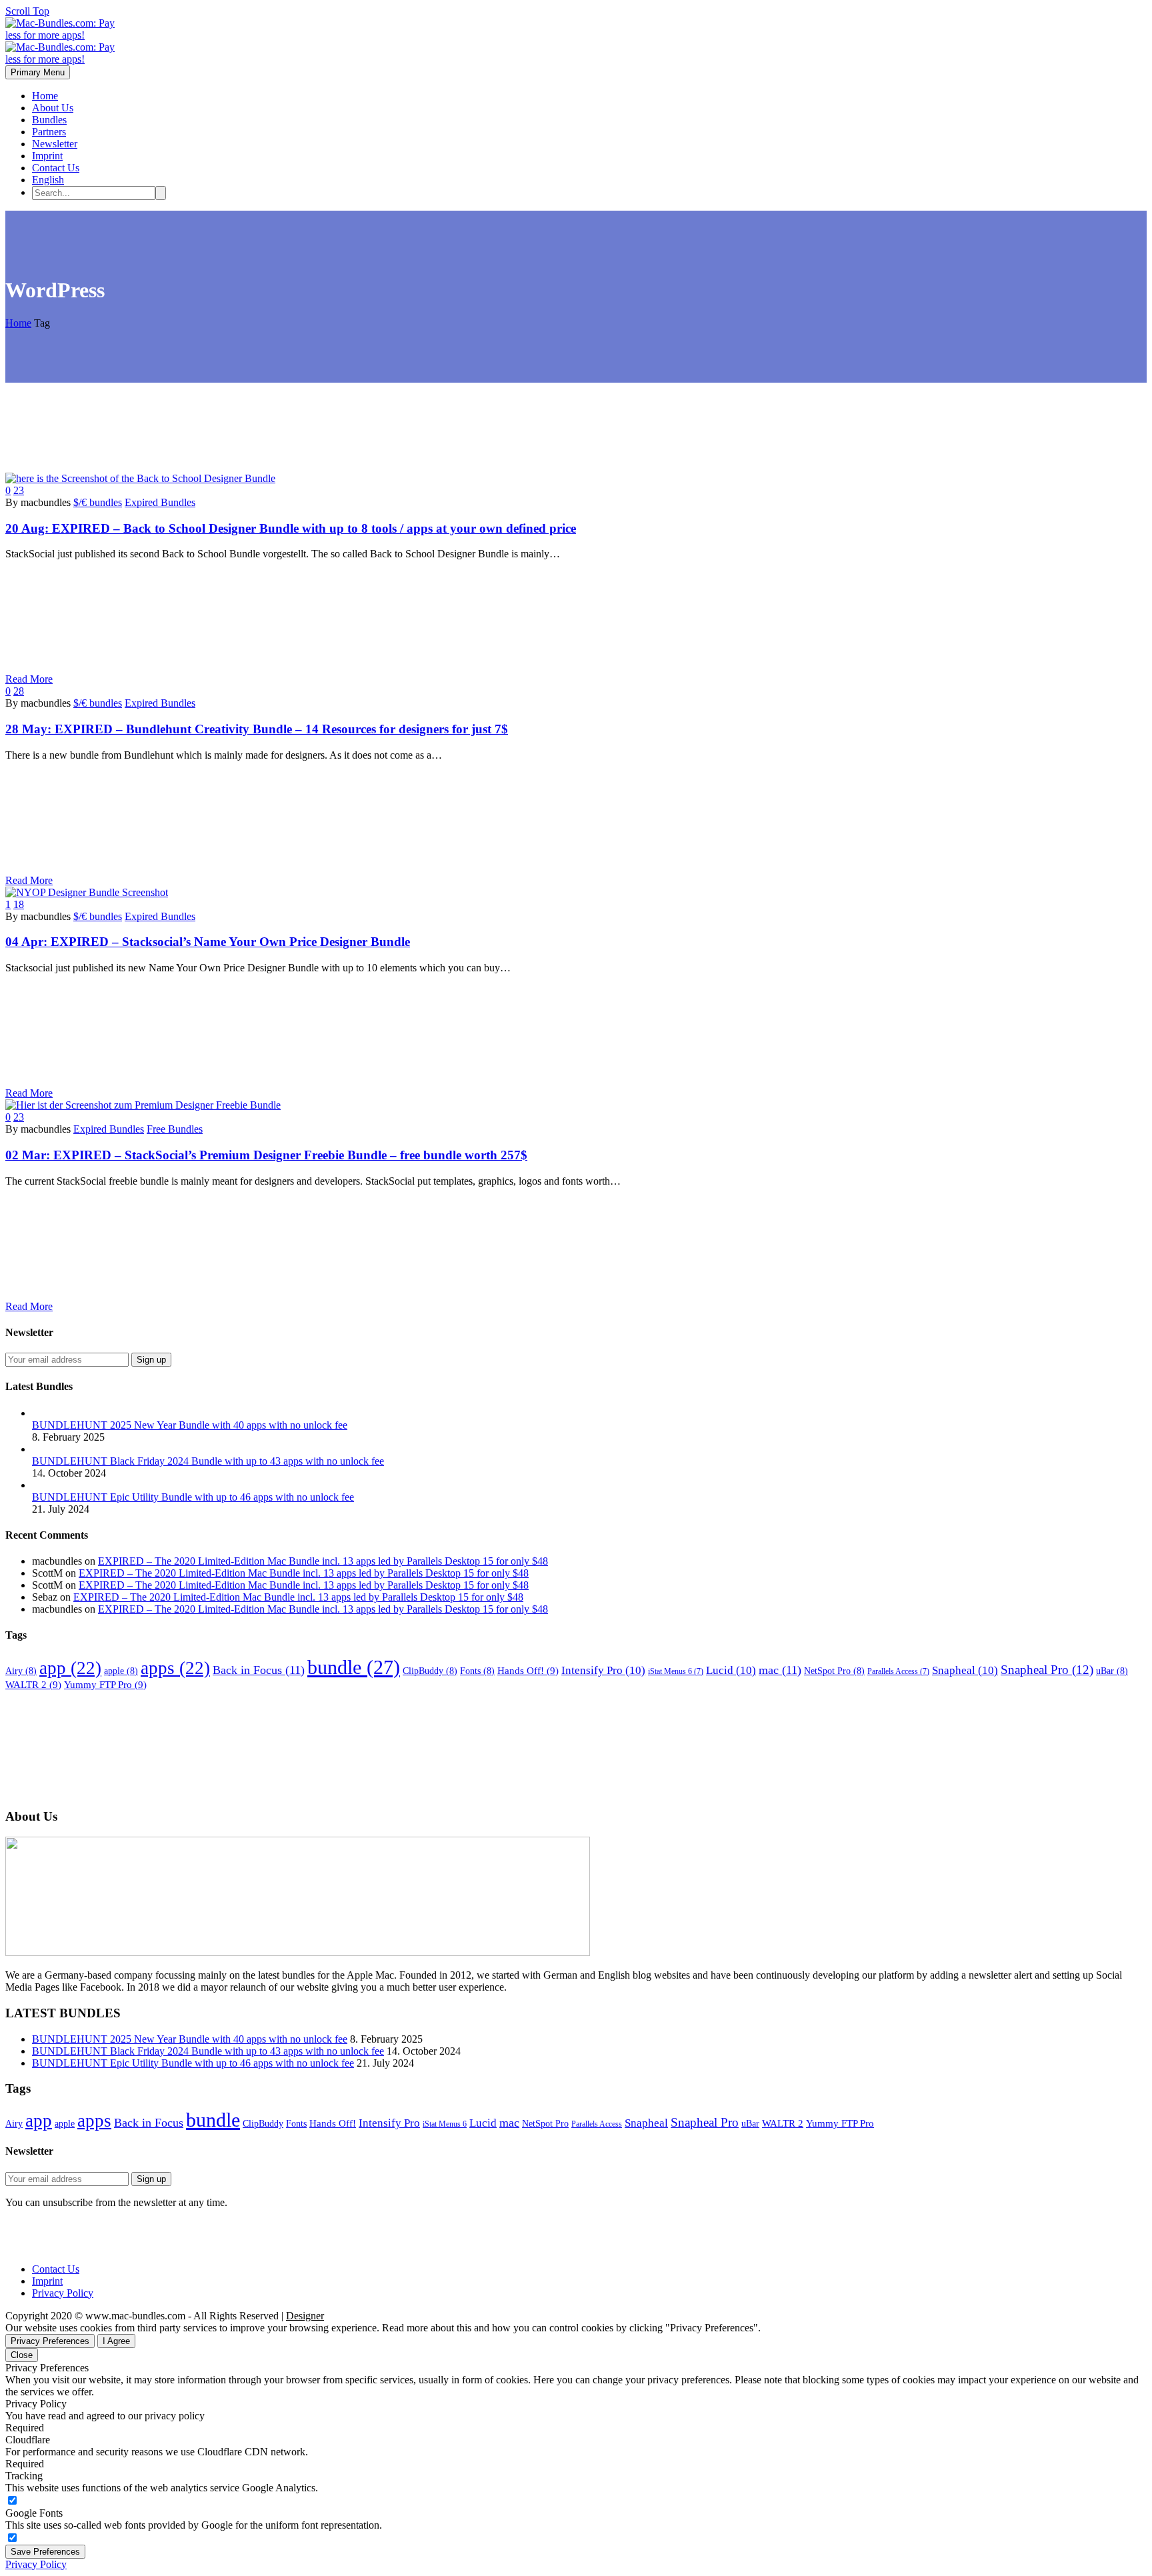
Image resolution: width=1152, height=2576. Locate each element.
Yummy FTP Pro (105, 1684)
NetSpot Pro (834, 1671)
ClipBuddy (430, 1671)
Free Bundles (175, 1129)
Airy (21, 1671)
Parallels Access (898, 1671)
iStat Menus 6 (676, 1671)
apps (175, 1668)
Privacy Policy (63, 2293)
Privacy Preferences (50, 2341)
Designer (305, 2316)
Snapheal (965, 1670)
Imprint (47, 156)
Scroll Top (27, 11)
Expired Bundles (160, 502)
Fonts (477, 1671)
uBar (1112, 1671)
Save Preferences (45, 2552)
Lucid (731, 1670)
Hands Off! (528, 1670)
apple (121, 1671)
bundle (354, 1667)
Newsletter (55, 144)
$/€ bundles (98, 502)
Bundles (49, 120)
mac (780, 1670)
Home (45, 96)
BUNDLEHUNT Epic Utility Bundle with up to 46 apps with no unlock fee (193, 1497)
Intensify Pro (603, 1670)
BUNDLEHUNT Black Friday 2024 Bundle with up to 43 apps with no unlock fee (208, 1461)
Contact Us (56, 168)
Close (22, 2355)
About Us (53, 108)
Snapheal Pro (1047, 1670)
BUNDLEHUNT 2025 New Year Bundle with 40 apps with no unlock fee (190, 1425)
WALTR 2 (33, 1684)
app (70, 1668)
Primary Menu (38, 72)
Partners (49, 132)
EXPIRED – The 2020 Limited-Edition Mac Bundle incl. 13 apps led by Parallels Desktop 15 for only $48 (323, 1561)
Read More (29, 679)
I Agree (116, 2341)
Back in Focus (259, 1670)
